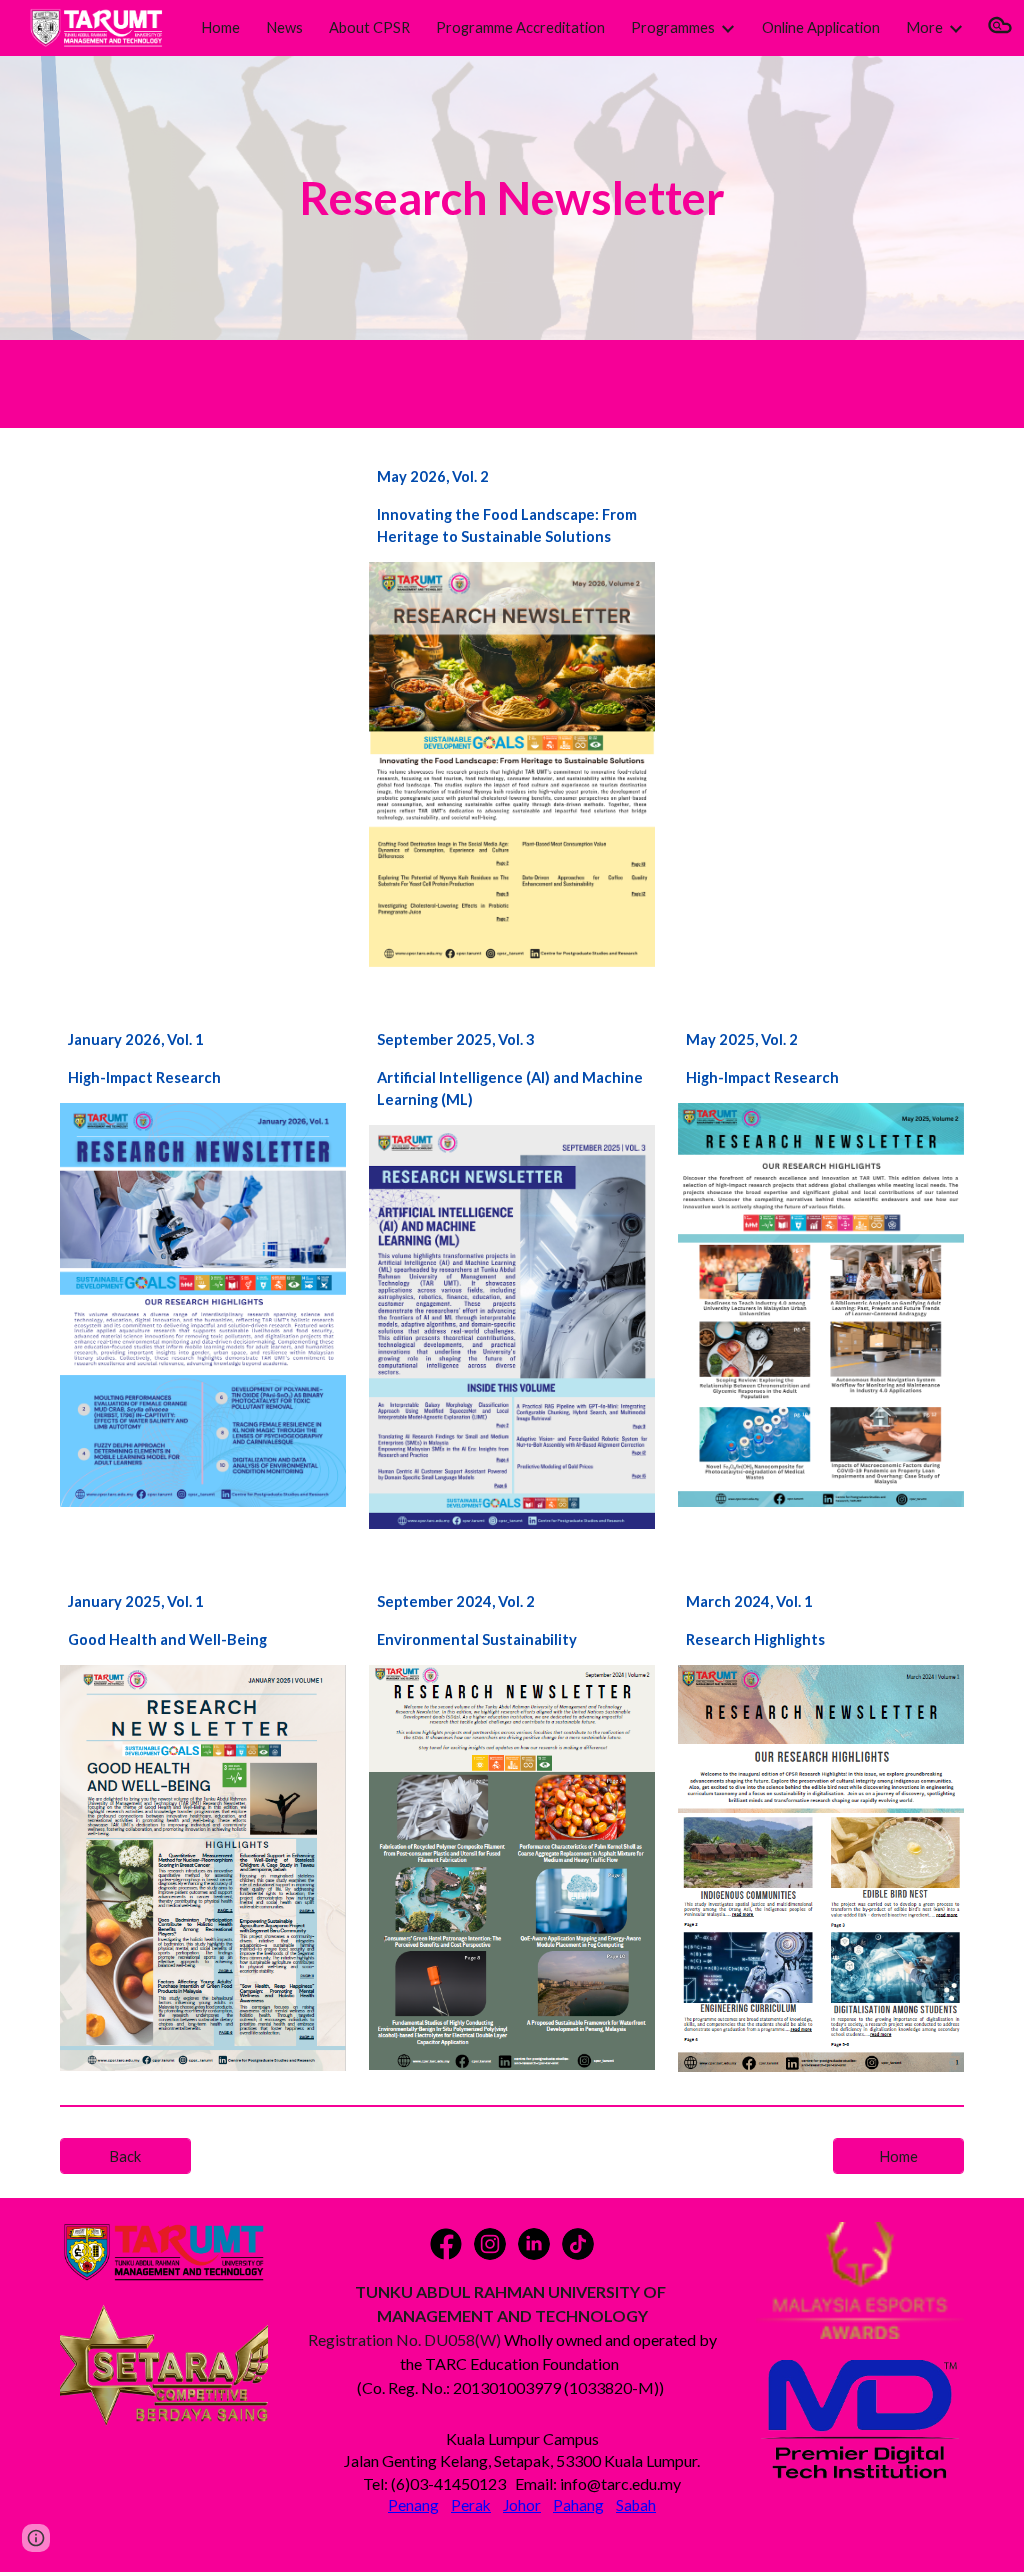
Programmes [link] (673, 27)
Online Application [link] (821, 27)
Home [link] (220, 27)
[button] (1000, 28)
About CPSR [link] (369, 27)
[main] (511, 198)
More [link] (924, 27)
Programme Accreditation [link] (520, 27)
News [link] (284, 27)
